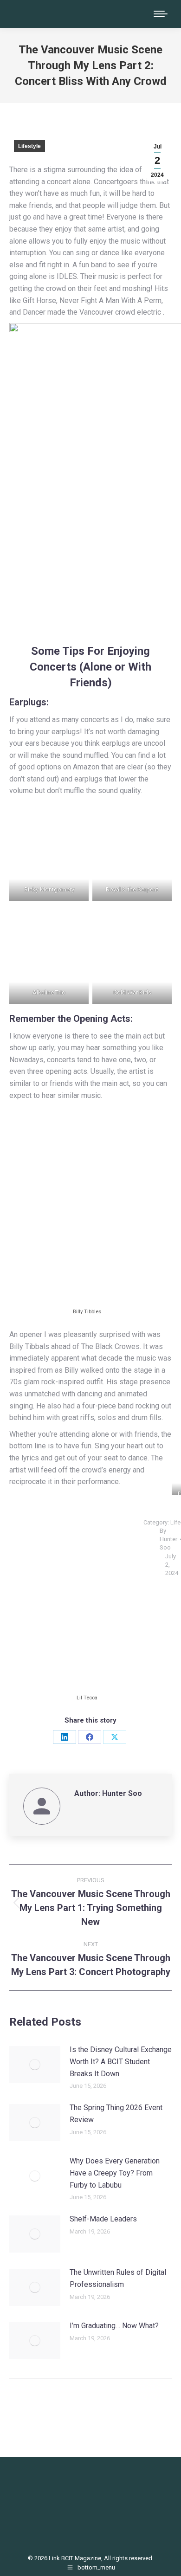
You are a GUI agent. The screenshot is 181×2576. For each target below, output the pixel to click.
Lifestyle (29, 146)
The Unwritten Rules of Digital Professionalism (118, 2278)
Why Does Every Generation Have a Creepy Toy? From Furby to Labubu (115, 2173)
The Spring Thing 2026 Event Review (116, 2114)
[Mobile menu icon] (161, 14)
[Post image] (35, 2065)
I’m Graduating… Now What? (114, 2326)
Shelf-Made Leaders (103, 2219)
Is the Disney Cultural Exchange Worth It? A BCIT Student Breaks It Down (121, 2061)
